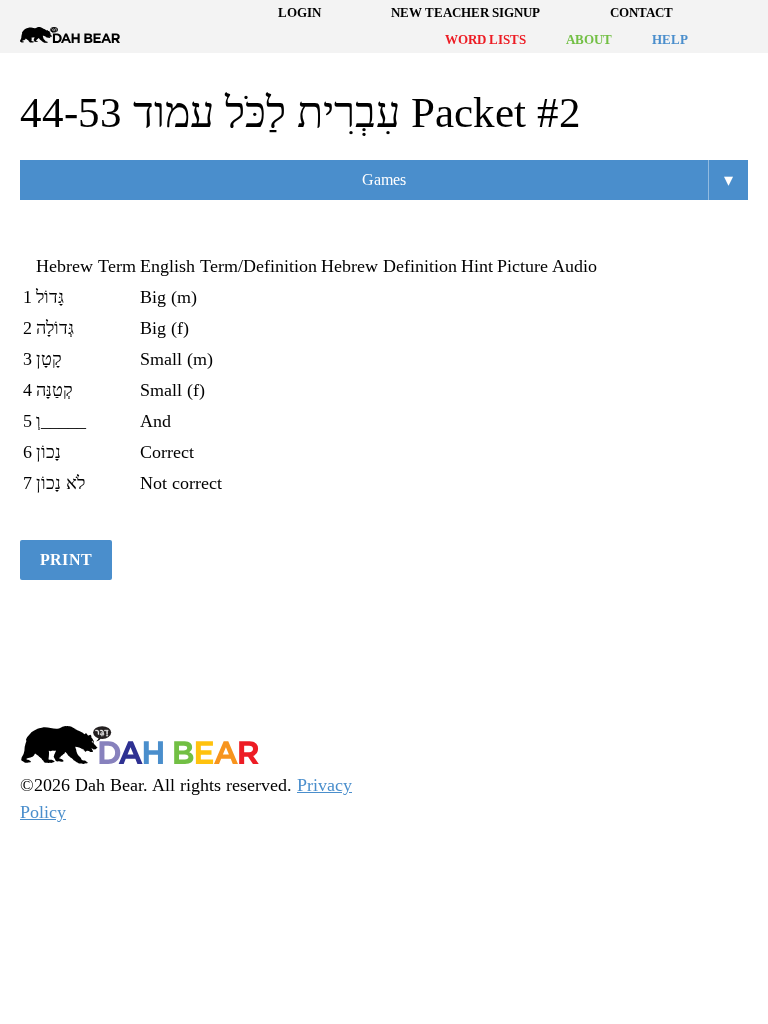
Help (670, 39)
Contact (641, 12)
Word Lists (485, 39)
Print (66, 559)
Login (299, 12)
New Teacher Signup (465, 12)
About (589, 39)
